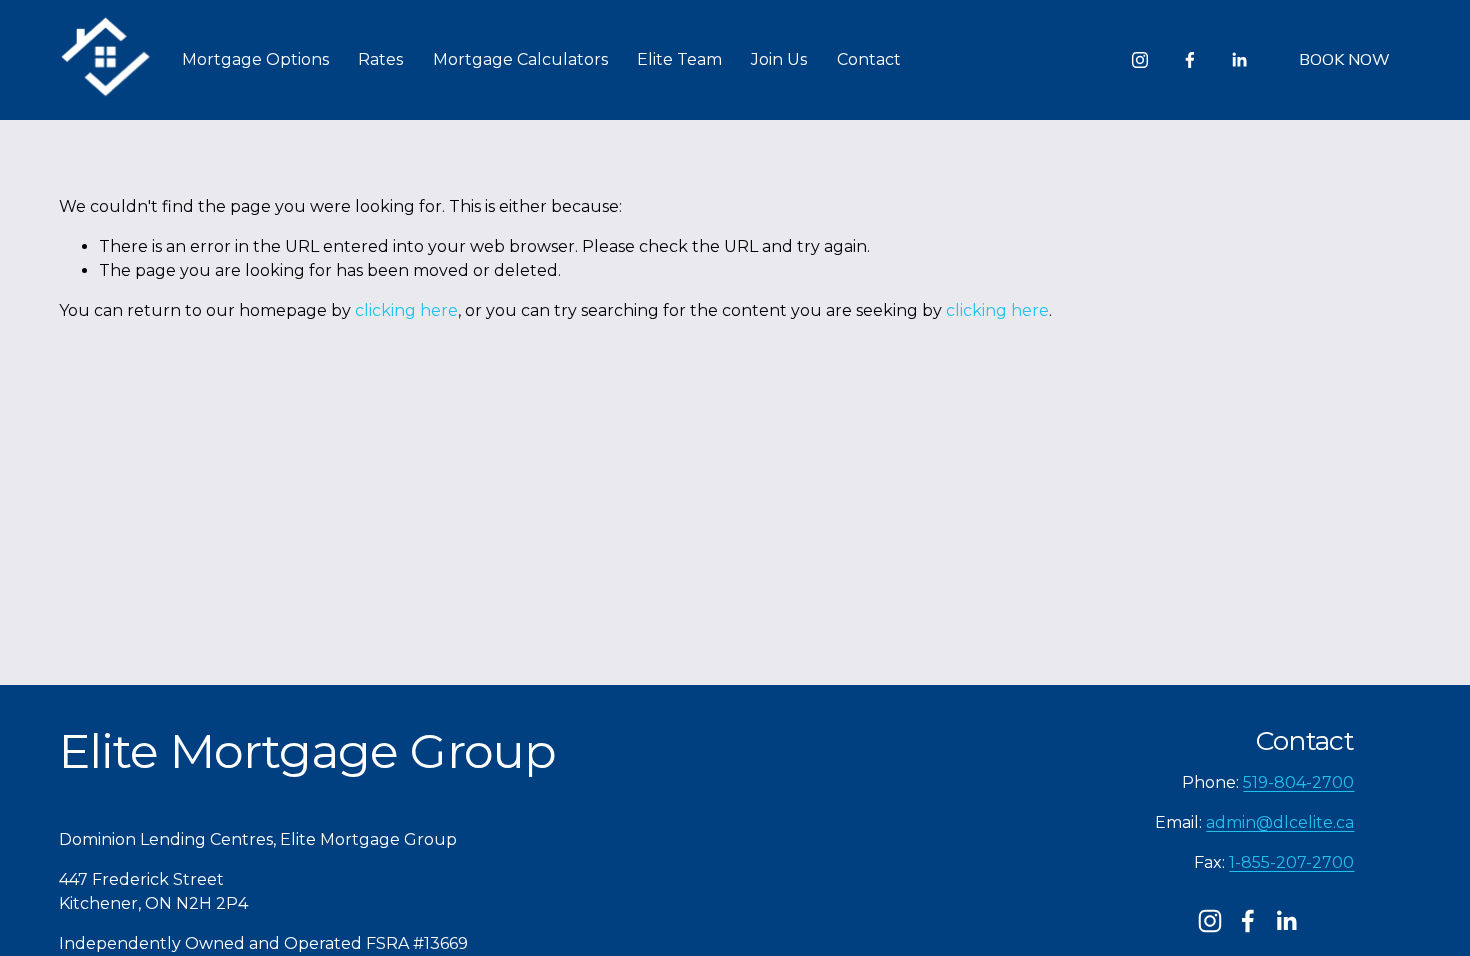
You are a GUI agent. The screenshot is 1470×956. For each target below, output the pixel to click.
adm (1224, 822)
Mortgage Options (255, 59)
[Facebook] (1190, 60)
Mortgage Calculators (520, 59)
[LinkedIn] (1239, 60)
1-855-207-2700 (1291, 862)
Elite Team (679, 59)
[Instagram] (1140, 60)
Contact (869, 59)
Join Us (779, 59)
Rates (380, 59)
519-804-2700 (1298, 782)
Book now (1344, 60)
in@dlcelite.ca (1298, 822)
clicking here (406, 310)
